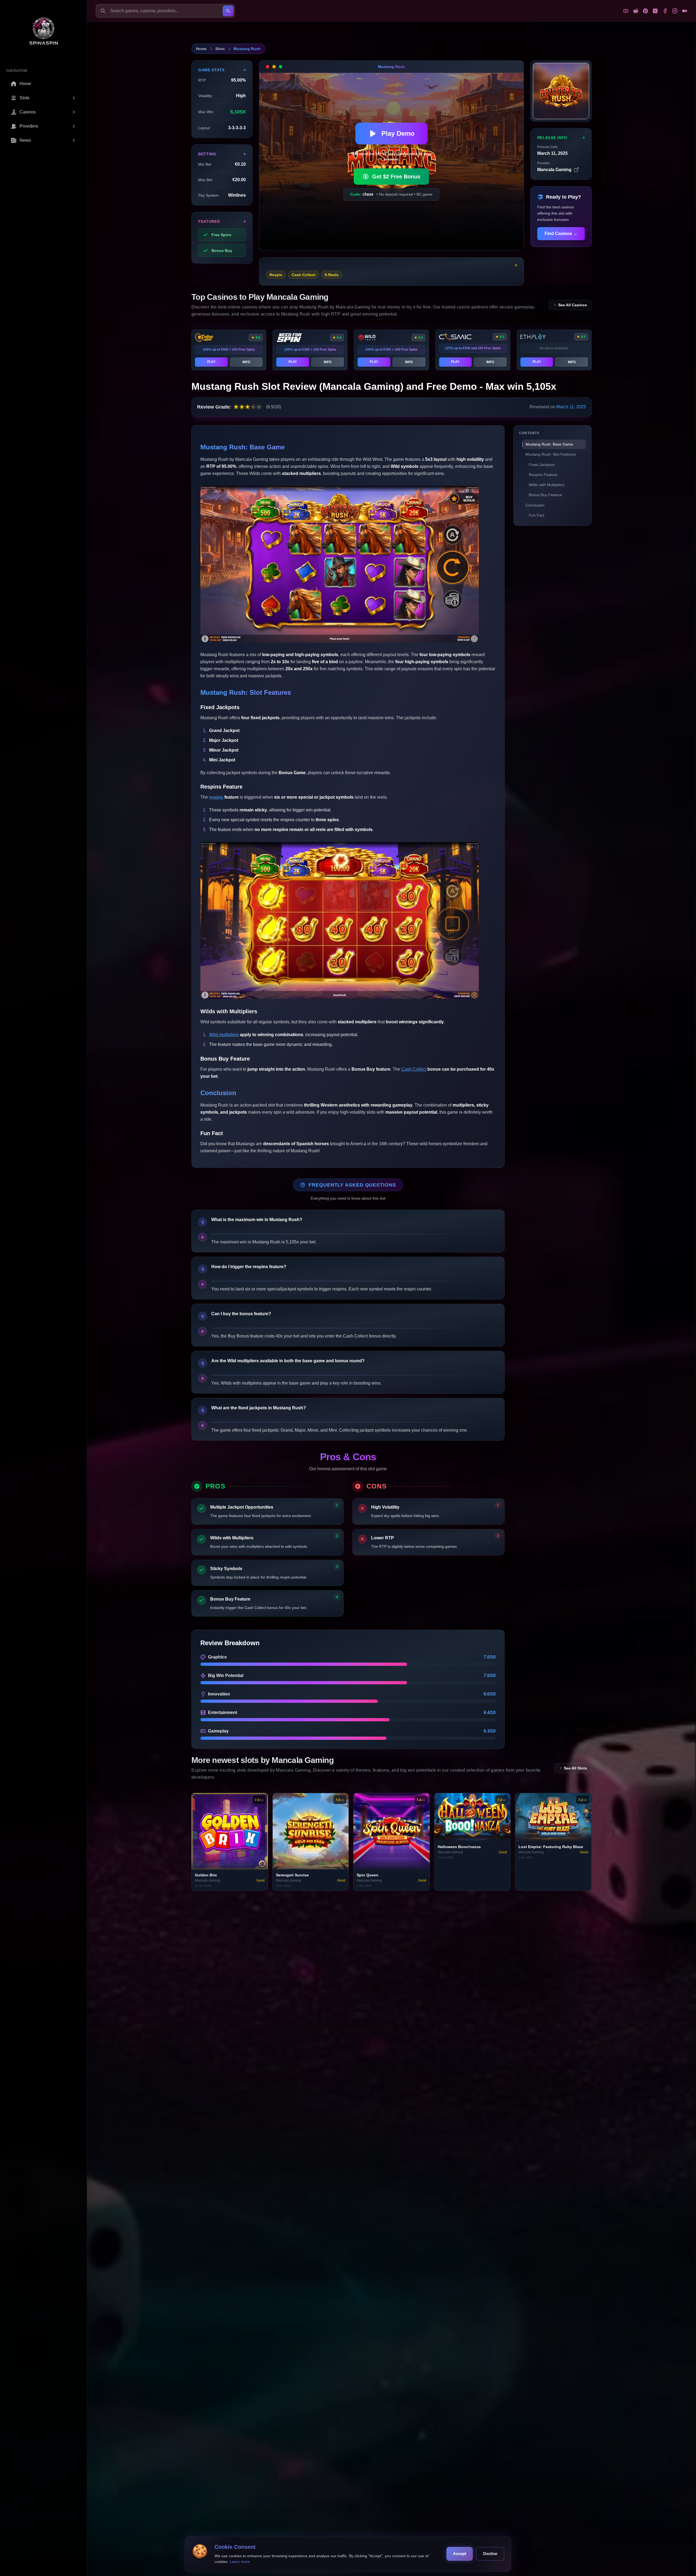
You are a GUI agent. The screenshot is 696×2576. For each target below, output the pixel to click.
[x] (655, 11)
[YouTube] (626, 11)
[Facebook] (665, 11)
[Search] (228, 11)
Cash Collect (414, 1069)
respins (216, 797)
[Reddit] (636, 11)
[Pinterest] (645, 11)
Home (201, 49)
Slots (220, 49)
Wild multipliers (224, 1035)
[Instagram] (675, 11)
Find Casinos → (561, 234)
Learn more (240, 2562)
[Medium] (685, 11)
